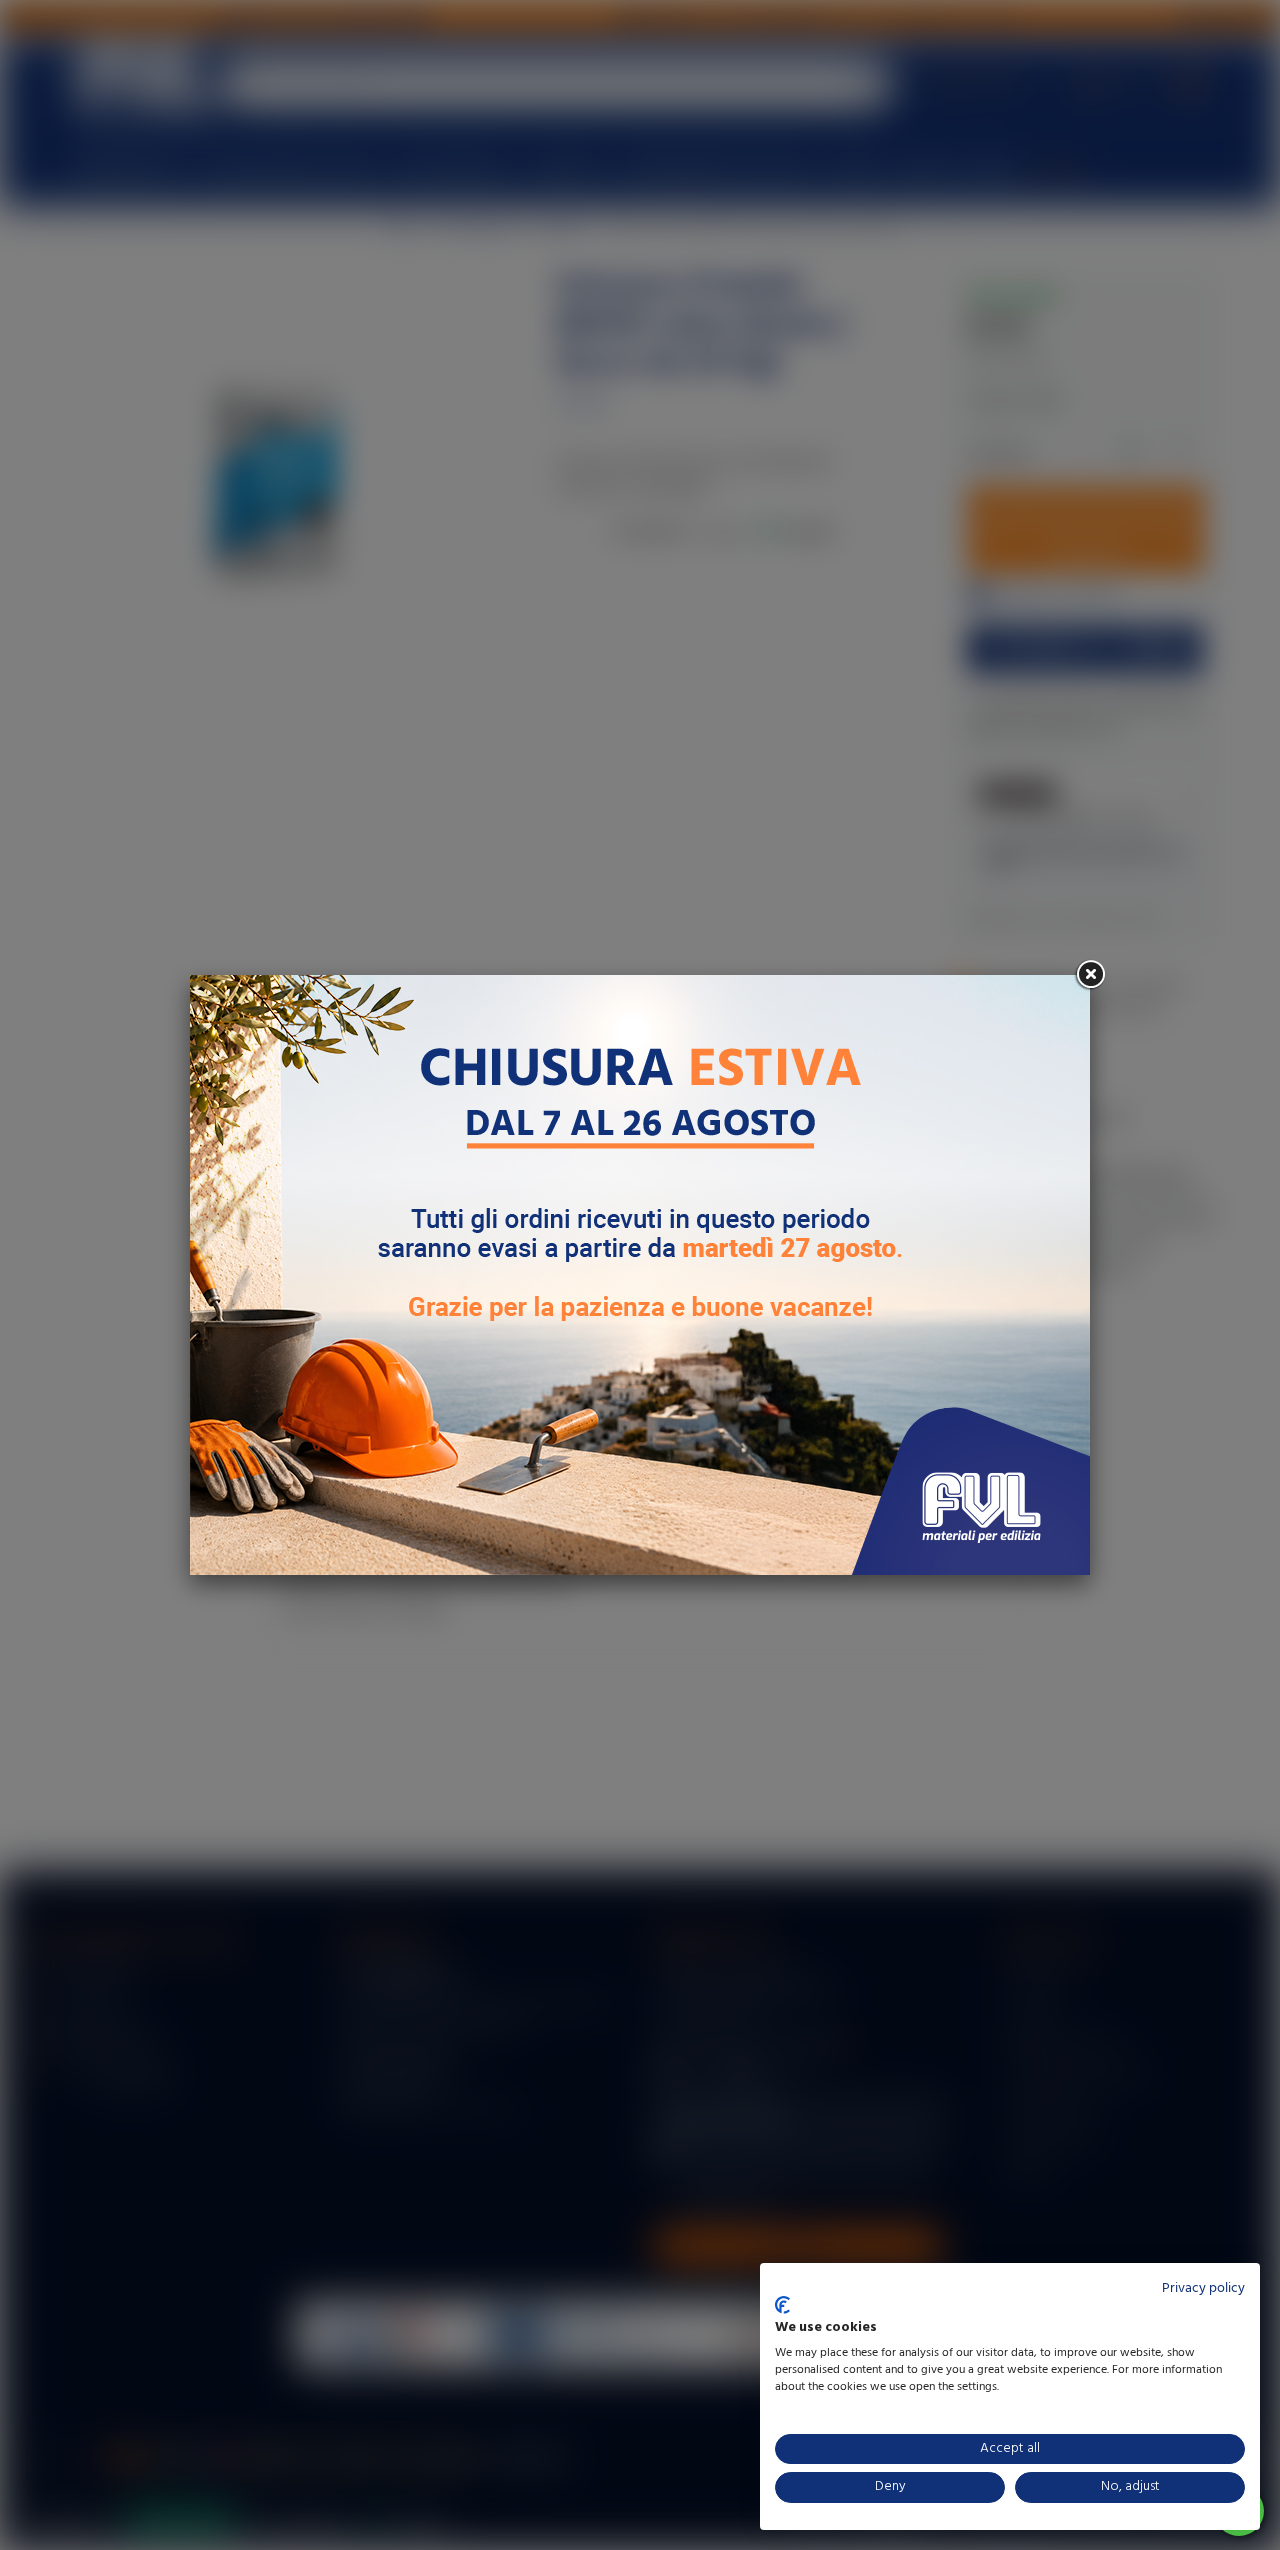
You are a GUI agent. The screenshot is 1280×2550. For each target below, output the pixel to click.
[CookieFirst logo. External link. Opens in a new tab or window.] (782, 2305)
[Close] (1090, 975)
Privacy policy (1203, 2288)
